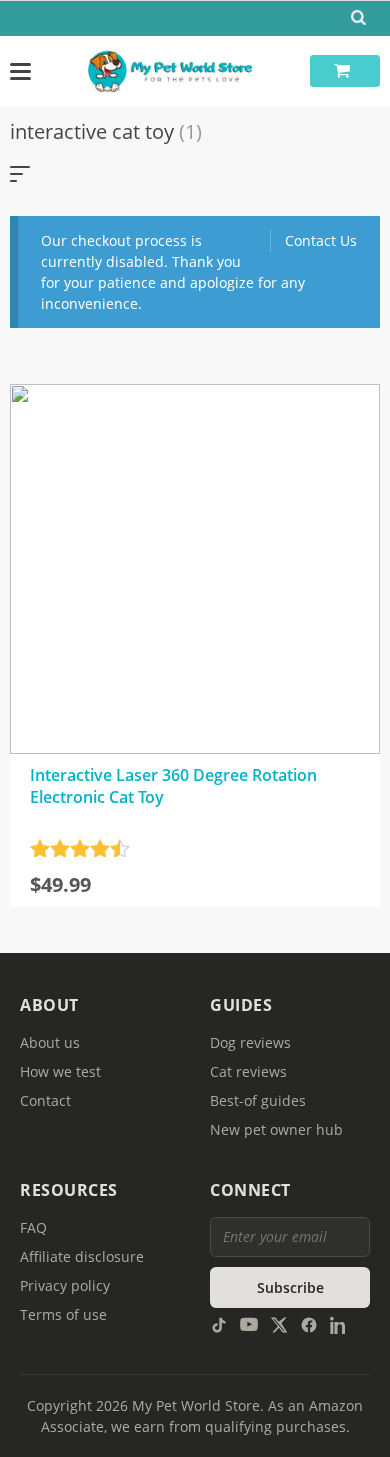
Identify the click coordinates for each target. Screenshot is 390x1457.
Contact (45, 1100)
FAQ (33, 1227)
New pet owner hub (276, 1129)
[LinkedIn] (339, 1323)
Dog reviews (250, 1042)
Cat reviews (248, 1071)
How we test (60, 1071)
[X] (279, 1323)
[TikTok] (219, 1323)
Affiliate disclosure (82, 1256)
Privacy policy (65, 1285)
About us (50, 1042)
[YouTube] (249, 1323)
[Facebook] (309, 1323)
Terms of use (63, 1314)
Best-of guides (258, 1100)
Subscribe (290, 1287)
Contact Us (321, 240)
